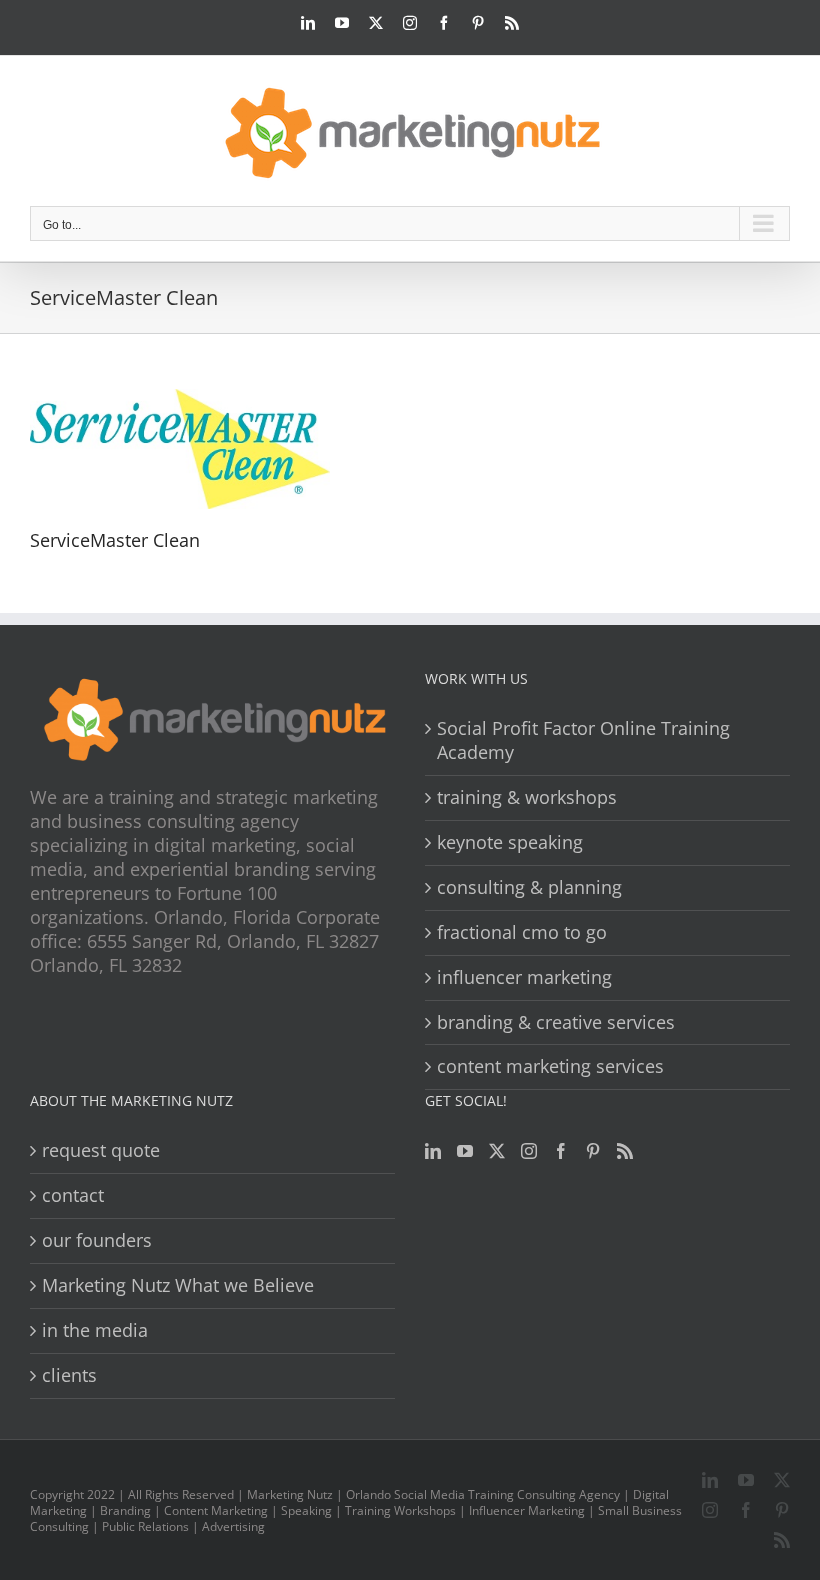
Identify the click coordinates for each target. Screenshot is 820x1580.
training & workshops (527, 797)
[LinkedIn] (433, 1151)
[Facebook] (561, 1151)
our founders (97, 1240)
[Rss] (625, 1151)
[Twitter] (497, 1151)
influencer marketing (524, 977)
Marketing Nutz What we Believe (178, 1285)
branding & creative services (556, 1022)
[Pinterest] (593, 1151)
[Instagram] (529, 1151)
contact (73, 1195)
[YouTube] (465, 1151)
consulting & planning (529, 887)
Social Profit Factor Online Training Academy (583, 740)
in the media (95, 1330)
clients (69, 1375)
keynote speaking (510, 842)
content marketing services (550, 1066)
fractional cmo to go (522, 932)
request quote (101, 1150)
